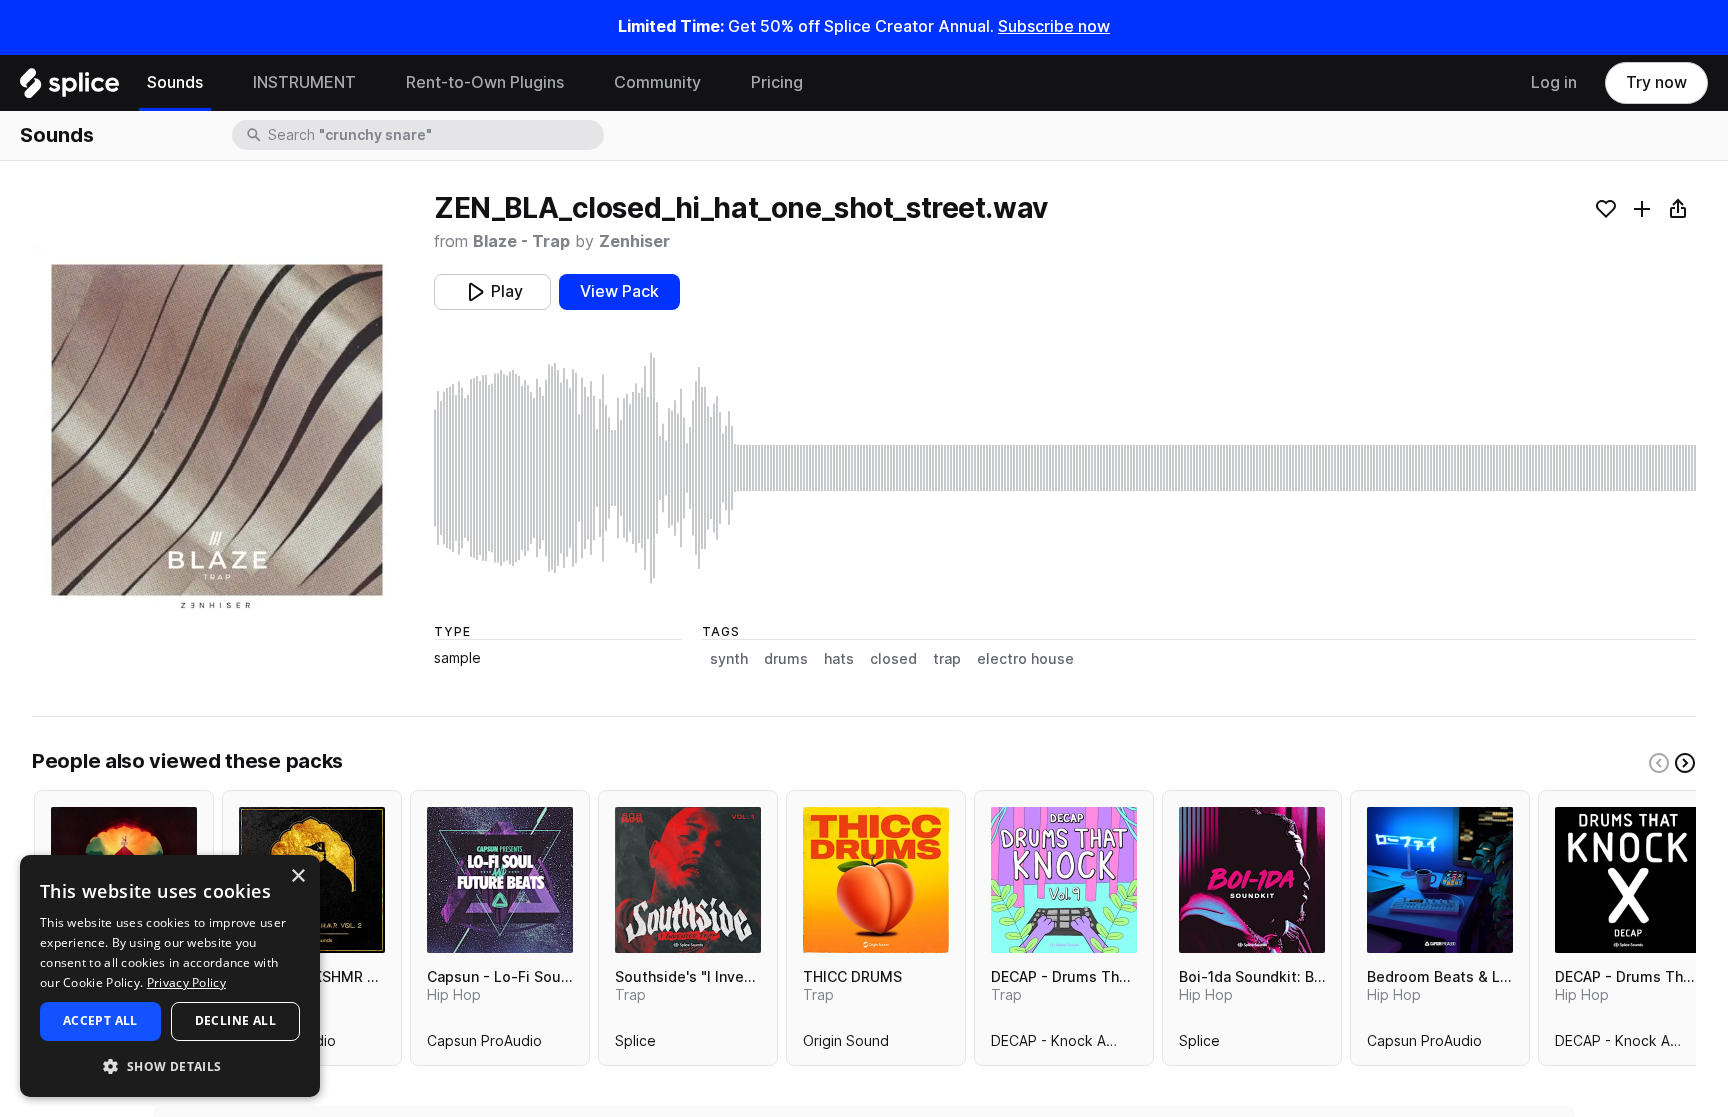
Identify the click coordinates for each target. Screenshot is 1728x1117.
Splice (635, 1045)
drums (786, 659)
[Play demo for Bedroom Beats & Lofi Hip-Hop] (1440, 880)
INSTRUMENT (304, 82)
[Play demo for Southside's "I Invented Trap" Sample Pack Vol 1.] (688, 880)
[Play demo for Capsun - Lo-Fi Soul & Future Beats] (500, 880)
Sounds (175, 82)
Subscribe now (1054, 26)
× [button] (297, 876)
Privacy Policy (186, 982)
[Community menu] (716, 83)
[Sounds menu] (218, 83)
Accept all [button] (100, 1020)
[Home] (69, 88)
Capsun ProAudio (484, 1045)
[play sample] (1065, 468)
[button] (170, 1065)
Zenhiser (634, 241)
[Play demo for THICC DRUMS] (876, 880)
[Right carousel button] (1685, 763)
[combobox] (434, 135)
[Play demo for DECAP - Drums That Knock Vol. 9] (1064, 880)
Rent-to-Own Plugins (485, 82)
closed (893, 659)
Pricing (777, 82)
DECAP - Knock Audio (1063, 1045)
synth (729, 659)
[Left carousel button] (1659, 763)
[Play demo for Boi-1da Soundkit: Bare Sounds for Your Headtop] (1252, 880)
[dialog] (170, 976)
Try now (1656, 82)
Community (657, 82)
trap (947, 659)
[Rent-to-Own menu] (579, 83)
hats (839, 659)
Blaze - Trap (521, 241)
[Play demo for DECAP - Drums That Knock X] (1628, 880)
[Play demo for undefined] (217, 430)
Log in (1554, 82)
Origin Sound (846, 1045)
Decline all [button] (235, 1020)
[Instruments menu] (371, 83)
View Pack (619, 291)
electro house (1025, 659)
